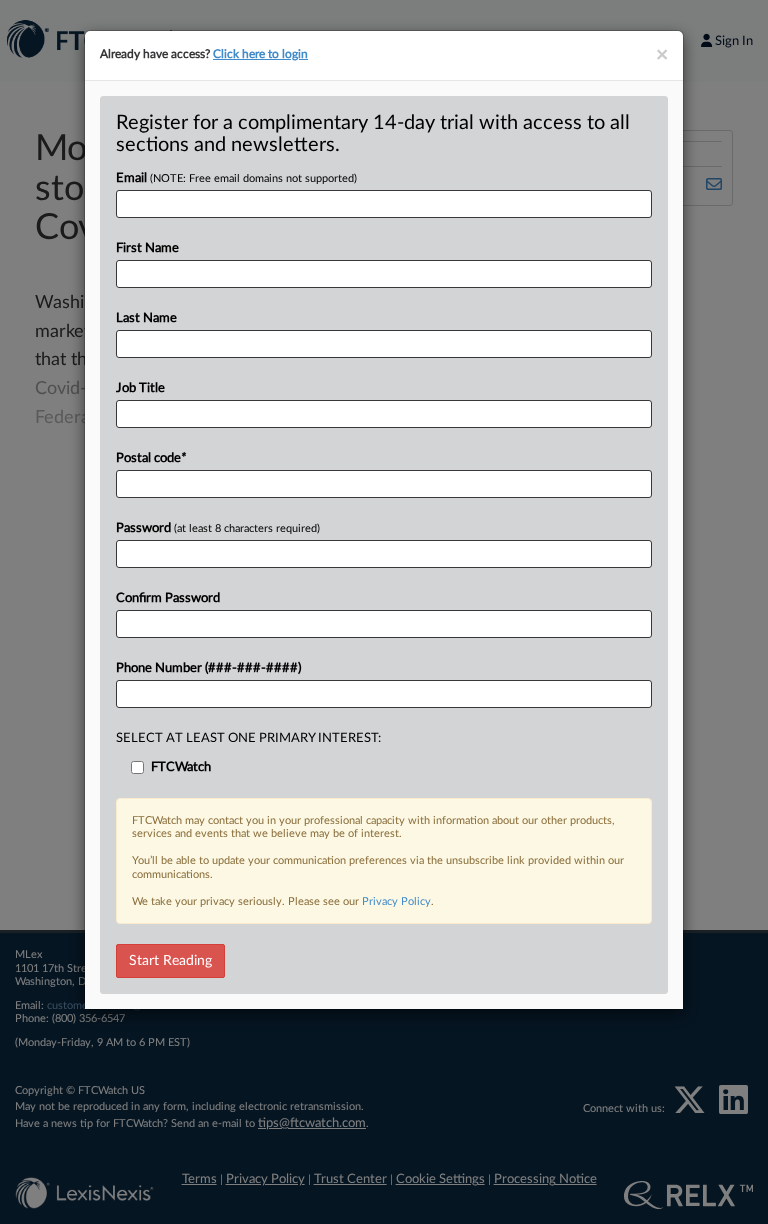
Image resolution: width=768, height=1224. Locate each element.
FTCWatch (181, 767)
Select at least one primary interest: (248, 738)
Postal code (151, 458)
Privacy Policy (396, 901)
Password (218, 528)
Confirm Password (168, 598)
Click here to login (260, 54)
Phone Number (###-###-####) (208, 668)
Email (236, 178)
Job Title (140, 388)
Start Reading (170, 961)
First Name (147, 248)
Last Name (146, 318)
